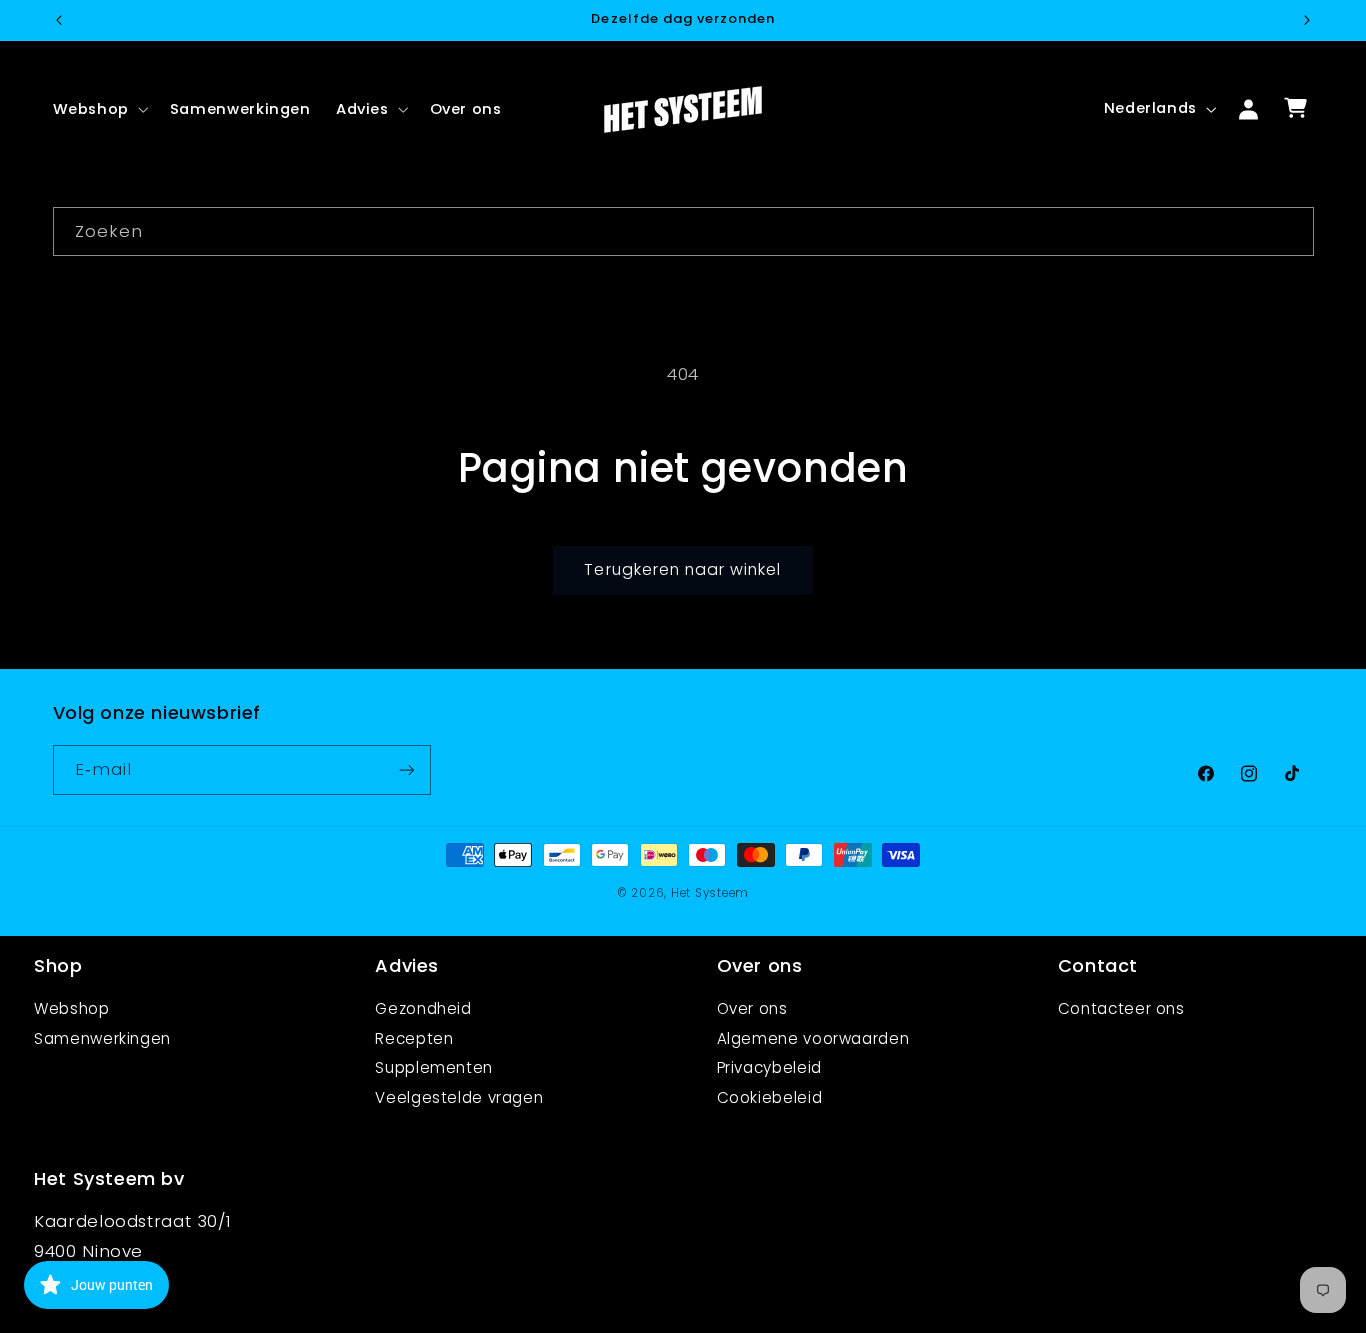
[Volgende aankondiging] (1307, 20)
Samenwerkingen (102, 1038)
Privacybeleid (769, 1067)
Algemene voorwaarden (813, 1038)
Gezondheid (423, 1008)
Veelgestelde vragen (459, 1097)
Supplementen (434, 1067)
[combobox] (683, 231)
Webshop (71, 1008)
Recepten (414, 1038)
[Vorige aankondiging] (59, 20)
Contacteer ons (1121, 1008)
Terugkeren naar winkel (682, 569)
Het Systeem (710, 893)
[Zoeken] (1289, 231)
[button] (98, 109)
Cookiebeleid (770, 1097)
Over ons (752, 1008)
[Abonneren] (406, 770)
